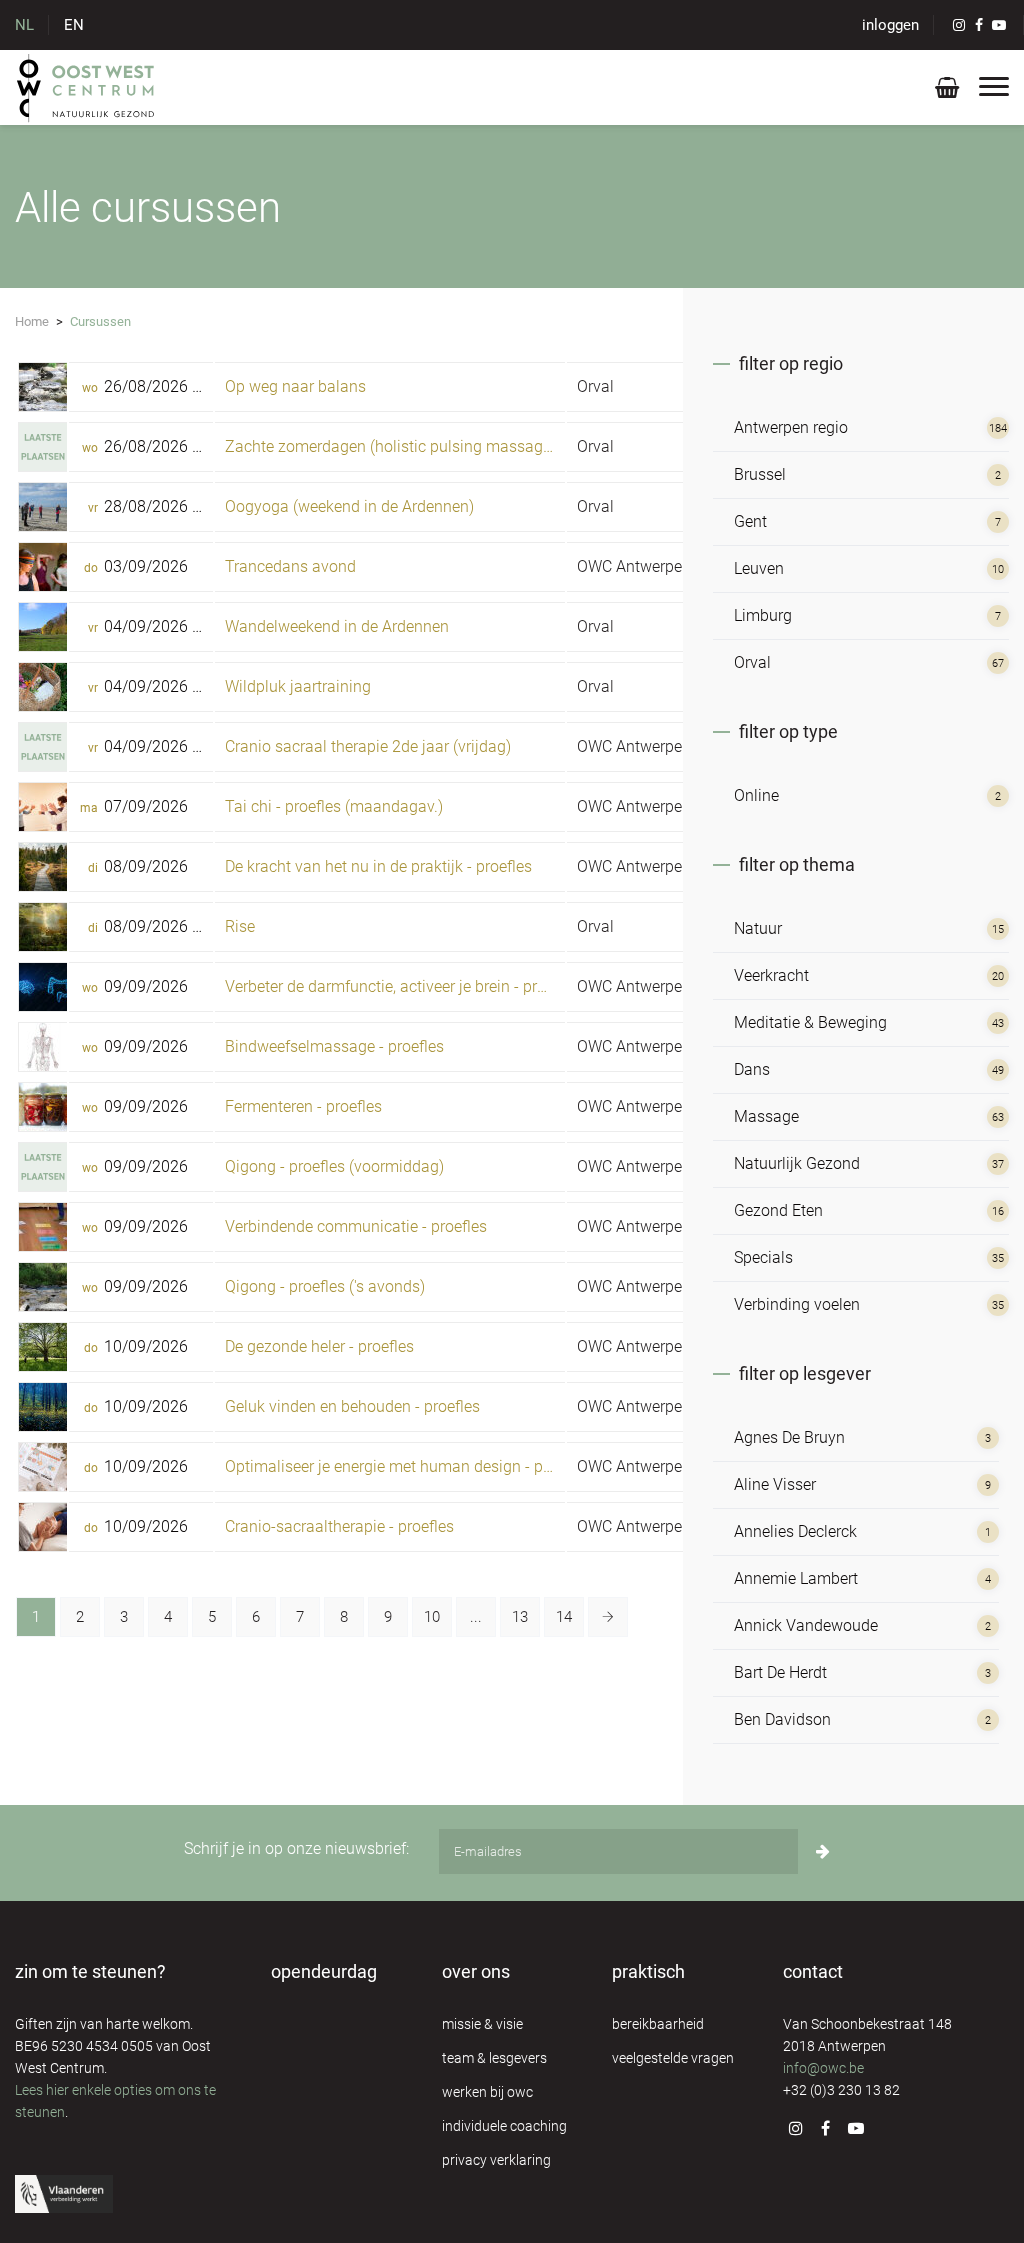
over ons (476, 1971)
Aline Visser (775, 1484)
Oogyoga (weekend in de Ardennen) (349, 506)
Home (32, 321)
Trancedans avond (290, 566)
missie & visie (482, 2024)
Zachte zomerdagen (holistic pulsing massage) (390, 446)
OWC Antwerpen (634, 566)
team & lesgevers (494, 2058)
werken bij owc (487, 2092)
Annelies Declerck (795, 1531)
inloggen (890, 25)
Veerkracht (771, 975)
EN (74, 25)
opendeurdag (324, 1971)
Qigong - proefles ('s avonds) (325, 1286)
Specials (763, 1257)
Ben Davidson (782, 1719)
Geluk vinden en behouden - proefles (352, 1406)
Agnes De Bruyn (789, 1437)
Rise (240, 926)
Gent (750, 521)
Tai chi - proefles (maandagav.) (334, 806)
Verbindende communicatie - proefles (356, 1226)
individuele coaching (504, 2126)
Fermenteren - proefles (303, 1106)
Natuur (758, 928)
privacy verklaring (496, 2160)
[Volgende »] (608, 1617)
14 (564, 1617)
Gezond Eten (778, 1210)
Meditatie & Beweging (810, 1022)
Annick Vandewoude (806, 1625)
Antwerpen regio (791, 427)
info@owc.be (823, 2068)
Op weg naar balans (295, 386)
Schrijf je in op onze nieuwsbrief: (296, 1848)
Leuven (759, 568)
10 (432, 1617)
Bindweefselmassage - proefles (334, 1046)
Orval (595, 386)
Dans (752, 1069)
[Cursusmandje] (947, 91)
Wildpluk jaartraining (298, 686)
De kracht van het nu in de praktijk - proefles (378, 866)
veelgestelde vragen (673, 2058)
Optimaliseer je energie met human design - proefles (407, 1466)
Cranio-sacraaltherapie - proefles (339, 1526)
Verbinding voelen (797, 1304)
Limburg (763, 615)
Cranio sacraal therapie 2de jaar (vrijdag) (368, 746)
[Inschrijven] (823, 1851)
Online (756, 795)
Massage (766, 1116)
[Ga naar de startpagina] (86, 87)
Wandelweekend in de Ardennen (337, 626)
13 (520, 1617)
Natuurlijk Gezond (797, 1163)
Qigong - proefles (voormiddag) (334, 1166)
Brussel (760, 474)
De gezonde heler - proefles (319, 1346)
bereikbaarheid (658, 2024)
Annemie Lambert (796, 1578)
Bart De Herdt (780, 1672)
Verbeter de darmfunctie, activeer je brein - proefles (402, 986)
